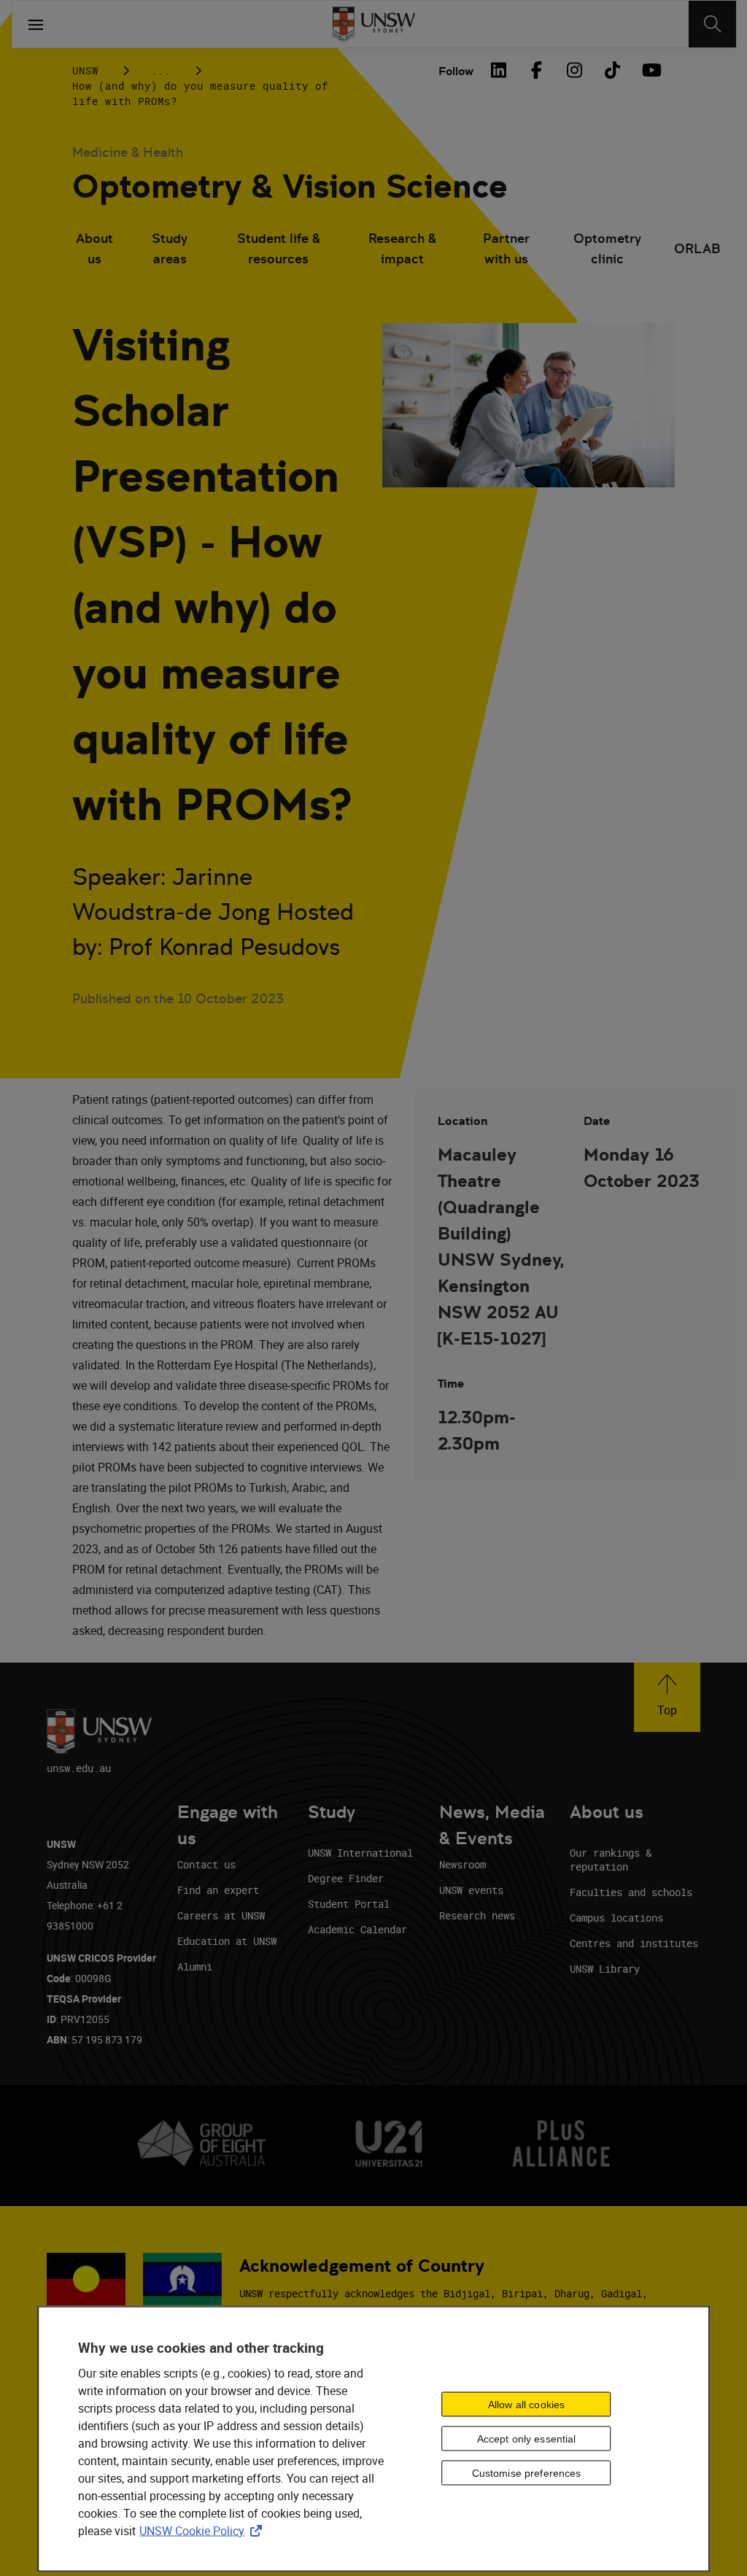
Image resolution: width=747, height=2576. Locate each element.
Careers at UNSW (221, 1915)
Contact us (206, 1864)
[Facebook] (536, 70)
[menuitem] (95, 250)
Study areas (170, 248)
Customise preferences (527, 2473)
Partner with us (506, 248)
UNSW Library (605, 1969)
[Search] (712, 24)
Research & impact (402, 248)
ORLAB (697, 248)
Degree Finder (346, 1878)
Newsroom (462, 1864)
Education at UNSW (227, 1941)
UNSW (85, 70)
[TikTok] (612, 70)
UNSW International (360, 1853)
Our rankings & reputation (611, 1860)
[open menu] (36, 24)
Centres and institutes (634, 1943)
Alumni (195, 1966)
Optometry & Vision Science (290, 186)
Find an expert (218, 1890)
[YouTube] (650, 70)
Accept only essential (527, 2439)
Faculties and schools (631, 1892)
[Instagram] (574, 70)
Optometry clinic (607, 248)
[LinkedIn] (498, 70)
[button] (667, 1697)
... (161, 70)
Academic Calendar (357, 1929)
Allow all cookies (526, 2405)
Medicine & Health (128, 152)
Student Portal (349, 1904)
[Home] (374, 24)
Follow (456, 71)
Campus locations (616, 1918)
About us (94, 248)
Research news (477, 1915)
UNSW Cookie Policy (204, 2530)
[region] (373, 2438)
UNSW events (471, 1890)
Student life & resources (279, 248)
